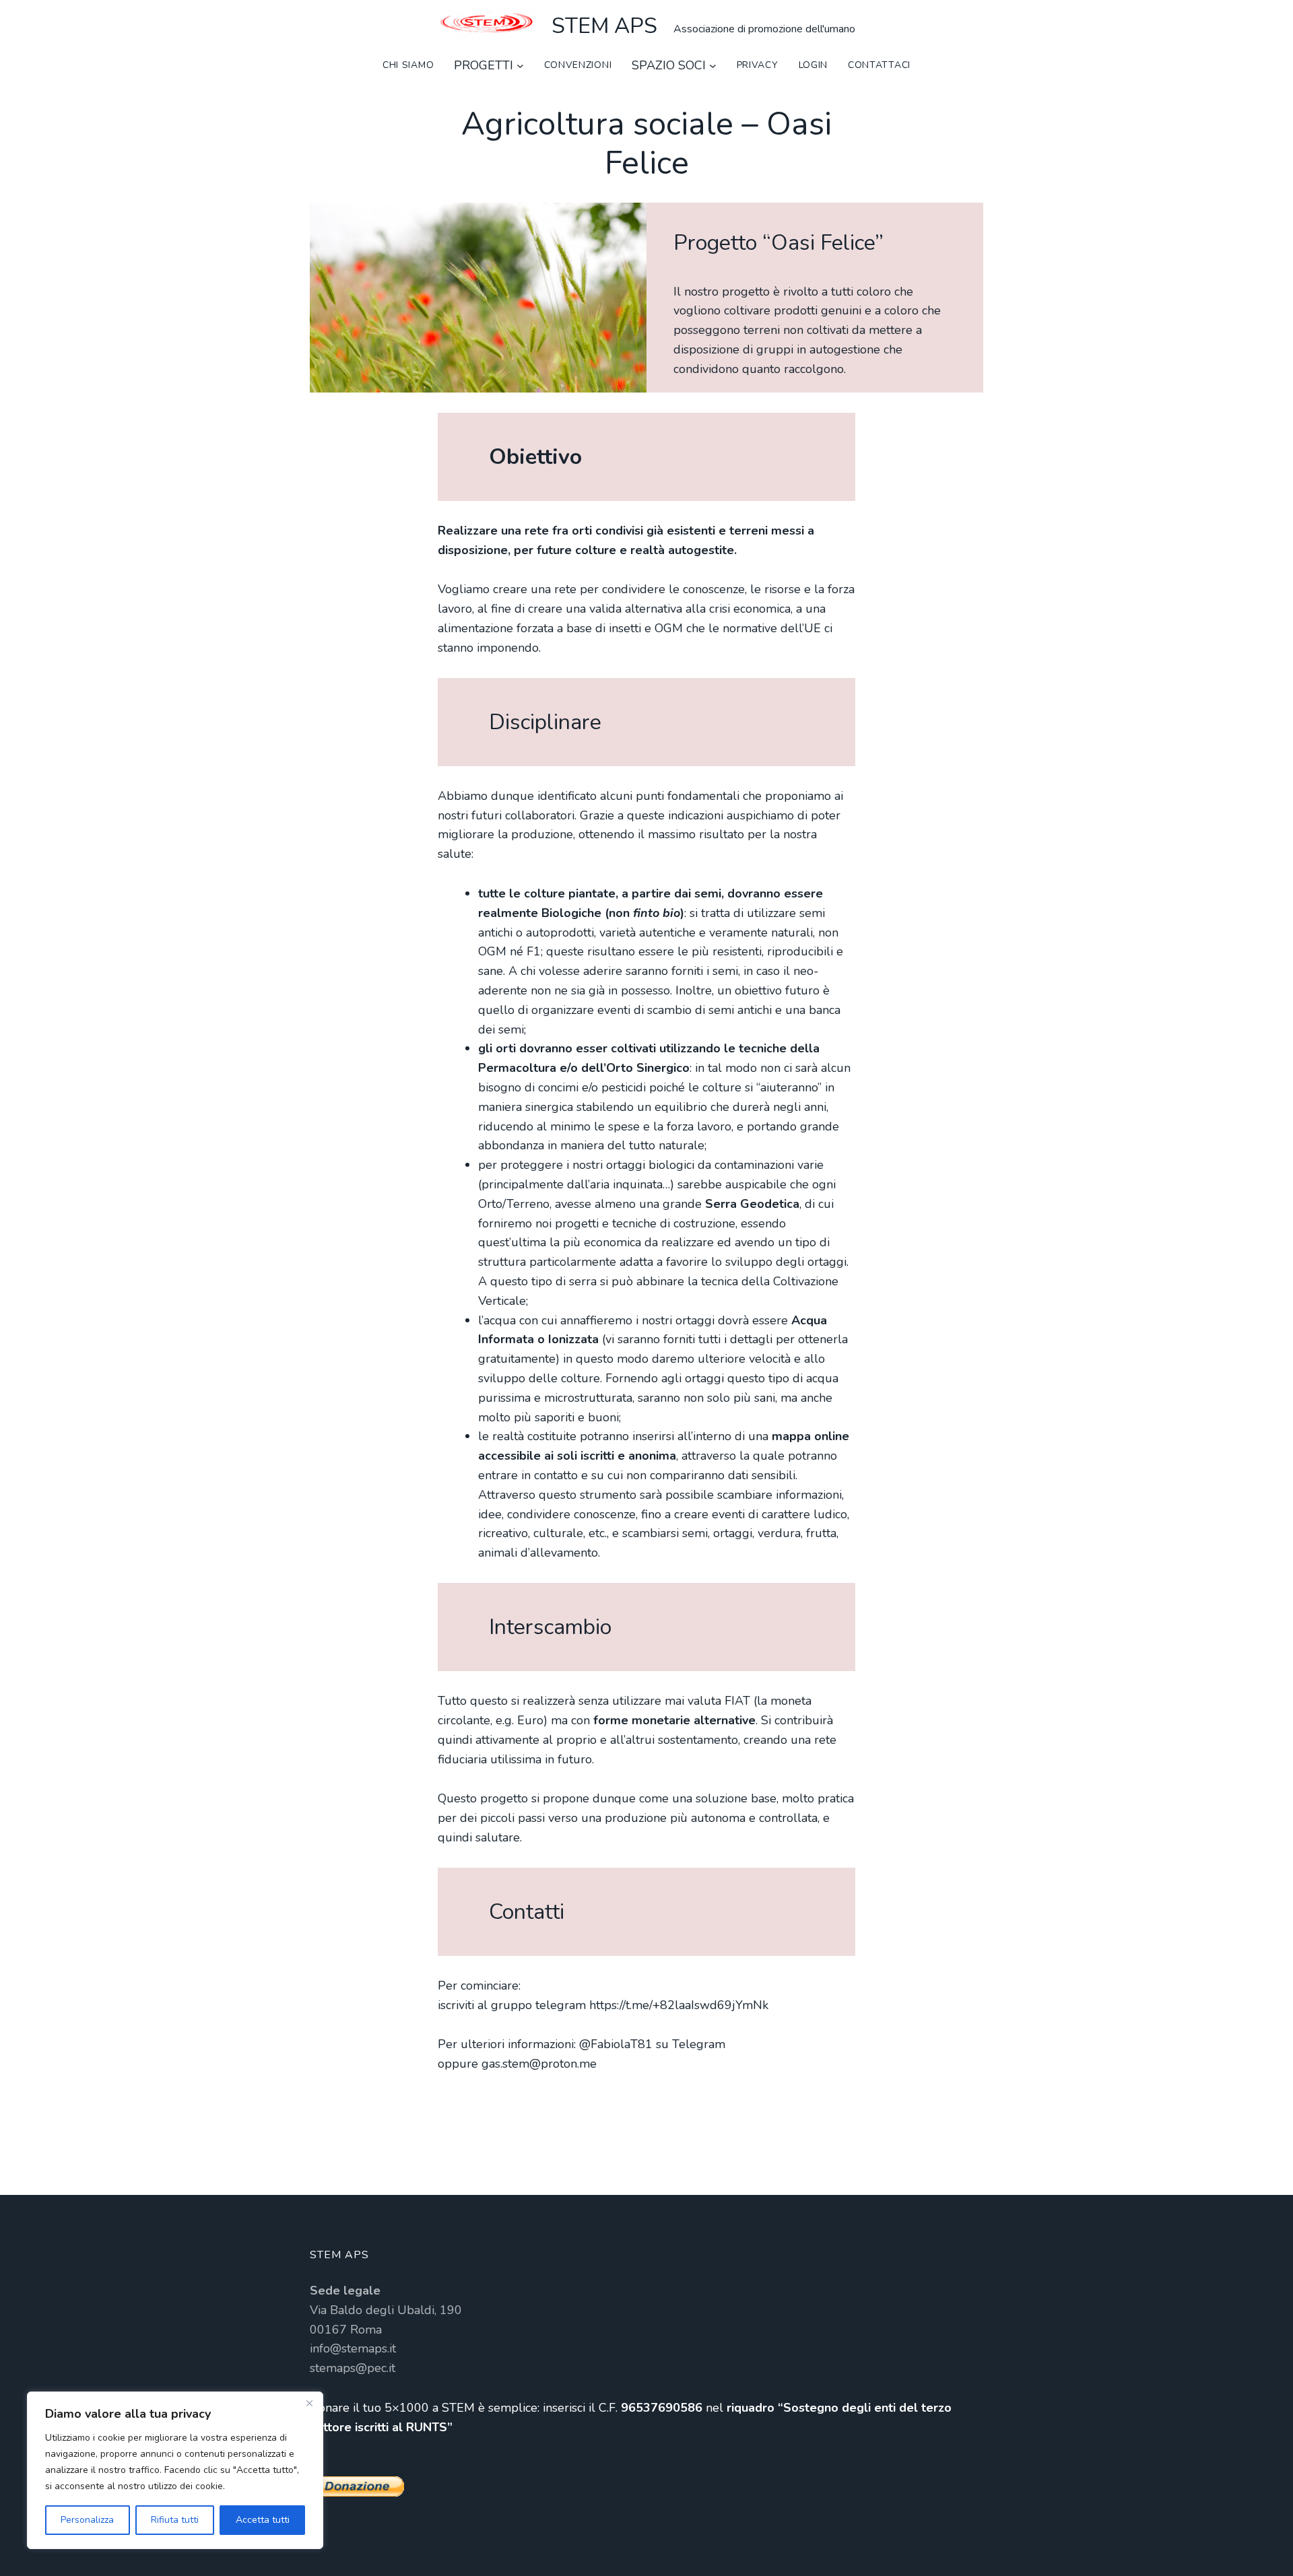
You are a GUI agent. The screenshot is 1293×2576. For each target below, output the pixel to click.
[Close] (309, 2403)
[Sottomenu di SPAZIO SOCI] (713, 66)
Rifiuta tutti (175, 2520)
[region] (175, 2470)
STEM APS (604, 26)
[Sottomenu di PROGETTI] (520, 66)
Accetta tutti (263, 2520)
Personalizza (87, 2520)
